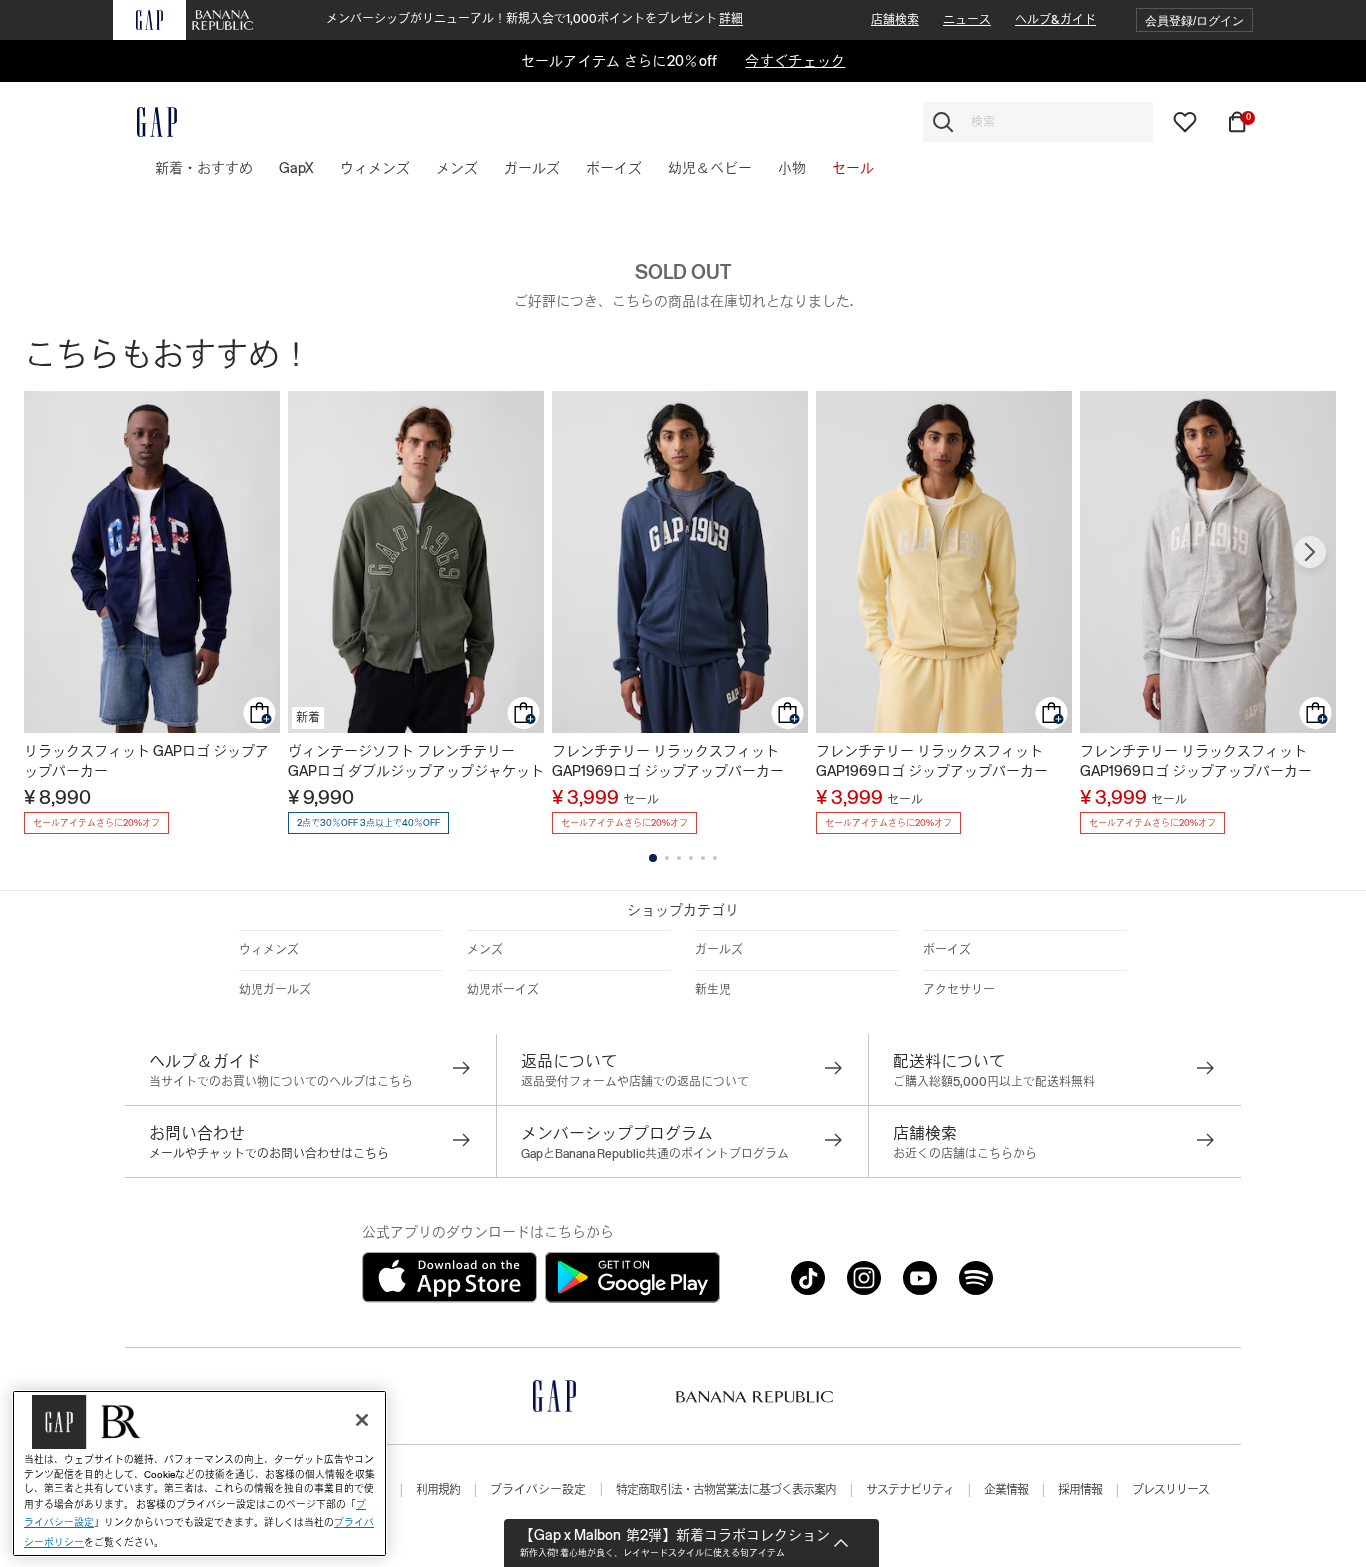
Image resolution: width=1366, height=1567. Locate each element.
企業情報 (1006, 1490)
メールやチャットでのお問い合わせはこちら (269, 1154)
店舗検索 (895, 20)
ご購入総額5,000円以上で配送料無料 (994, 1082)
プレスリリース (1170, 1490)
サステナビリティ (910, 1490)
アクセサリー (959, 990)
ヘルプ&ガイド (1055, 20)
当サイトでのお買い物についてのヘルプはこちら (281, 1082)
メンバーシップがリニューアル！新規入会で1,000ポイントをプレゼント (534, 19)
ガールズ (719, 950)
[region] (199, 1473)
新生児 (713, 990)
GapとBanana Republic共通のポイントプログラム (655, 1154)
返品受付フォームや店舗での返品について (635, 1082)
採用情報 (1080, 1490)
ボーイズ (947, 950)
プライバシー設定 (538, 1490)
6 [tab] (715, 858)
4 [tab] (691, 858)
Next (1310, 552)
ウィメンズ (269, 950)
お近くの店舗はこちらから (965, 1154)
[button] (1194, 20)
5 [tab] (703, 858)
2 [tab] (667, 858)
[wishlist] (1185, 121)
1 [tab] (653, 858)
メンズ (485, 950)
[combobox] (1038, 122)
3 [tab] (679, 858)
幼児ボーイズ (503, 990)
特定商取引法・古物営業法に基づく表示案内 (726, 1490)
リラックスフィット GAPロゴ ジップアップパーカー (146, 761)
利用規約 (438, 1490)
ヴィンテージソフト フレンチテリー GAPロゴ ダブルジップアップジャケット (416, 761)
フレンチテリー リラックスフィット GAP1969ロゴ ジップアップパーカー (668, 761)
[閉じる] (362, 1420)
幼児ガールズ (275, 990)
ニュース (967, 20)
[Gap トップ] (145, 122)
